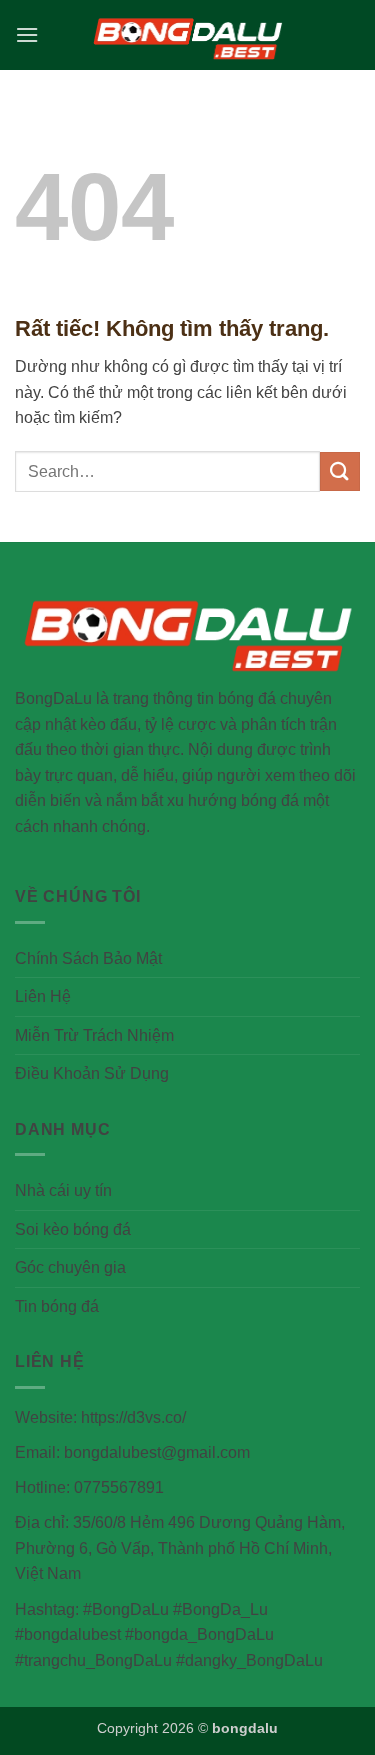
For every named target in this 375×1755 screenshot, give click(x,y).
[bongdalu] (188, 34)
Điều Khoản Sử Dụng (92, 1073)
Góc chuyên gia (70, 1267)
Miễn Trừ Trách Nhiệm (94, 1035)
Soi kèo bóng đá (73, 1229)
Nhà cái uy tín (63, 1190)
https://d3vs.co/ (133, 1417)
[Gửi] (340, 471)
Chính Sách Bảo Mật (88, 958)
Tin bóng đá (57, 1306)
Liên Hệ (43, 996)
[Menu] (27, 34)
